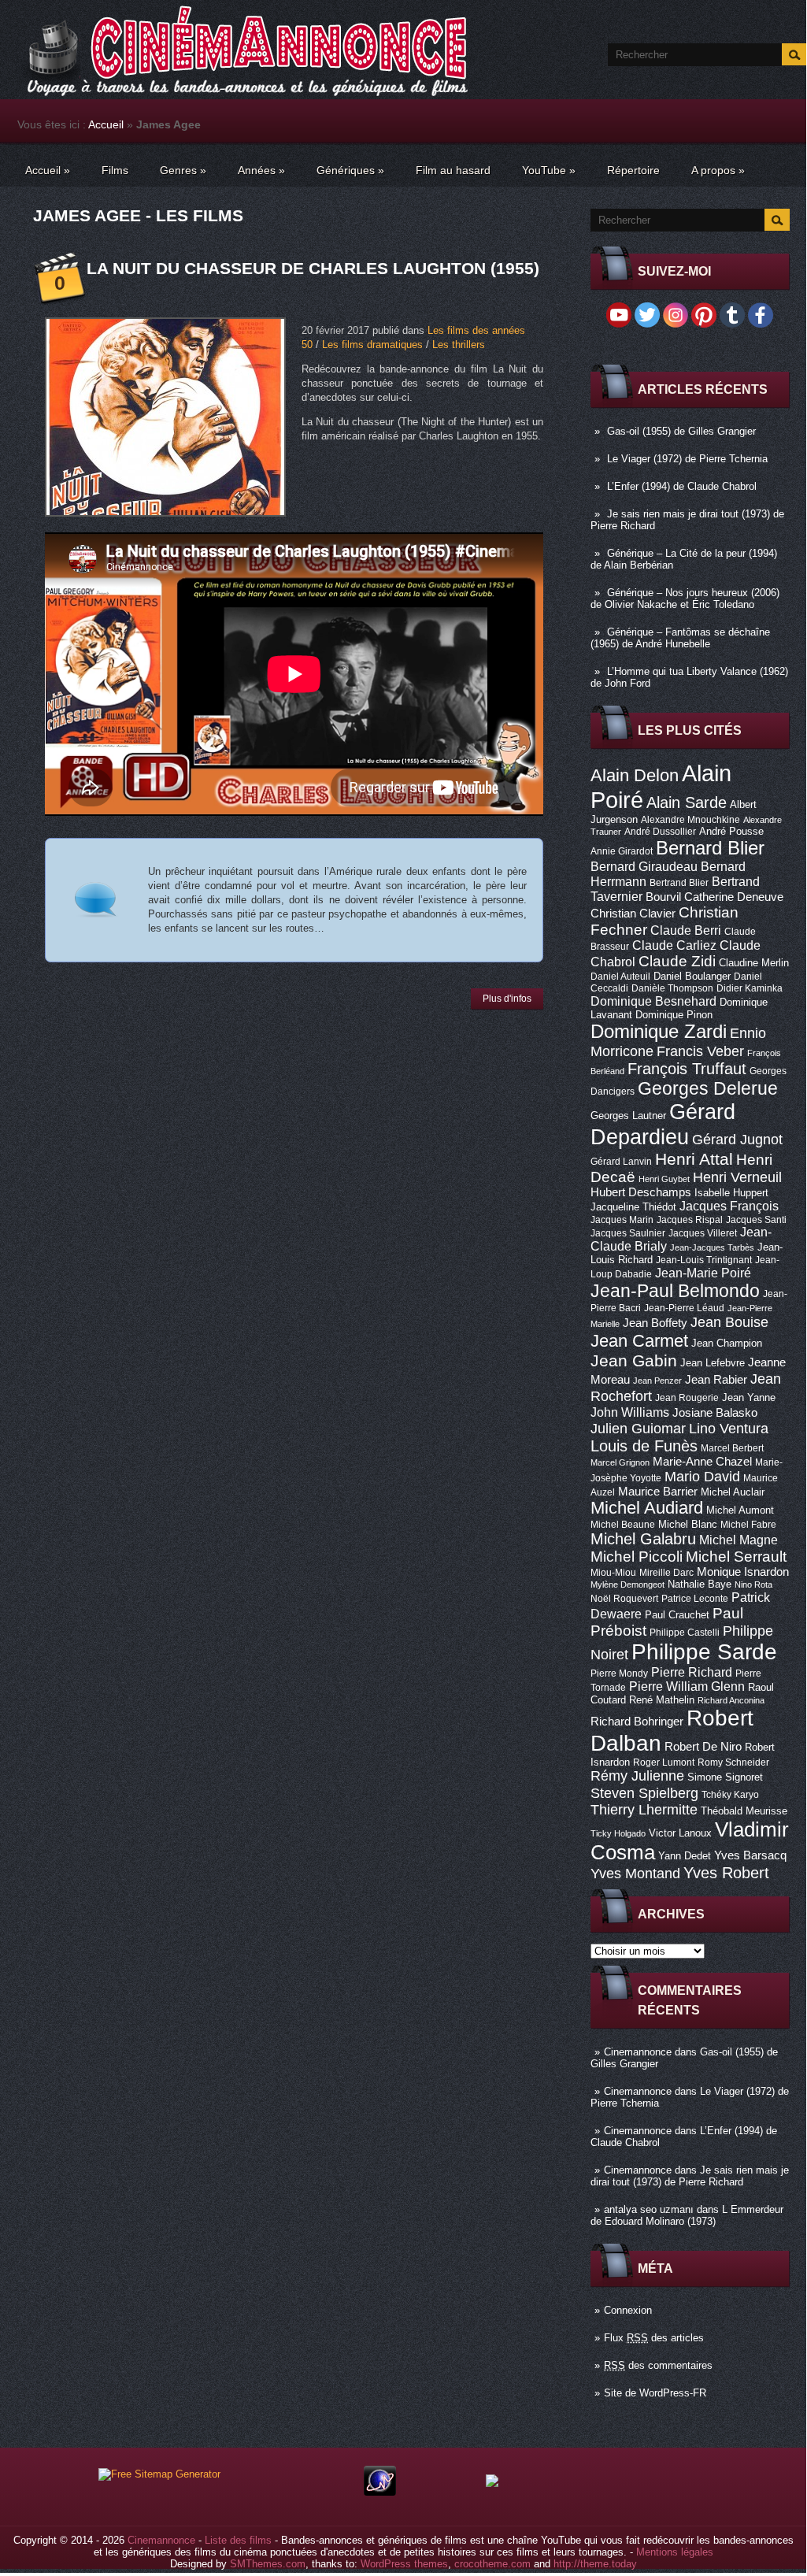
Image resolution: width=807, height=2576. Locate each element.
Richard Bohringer (637, 1722)
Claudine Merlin (754, 963)
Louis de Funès (644, 1446)
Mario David (702, 1476)
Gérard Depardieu (663, 1124)
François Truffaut (687, 1069)
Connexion (628, 2310)
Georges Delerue (708, 1088)
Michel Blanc (688, 1524)
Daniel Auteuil (620, 977)
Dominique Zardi (659, 1031)
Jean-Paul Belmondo (675, 1291)
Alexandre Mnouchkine (690, 820)
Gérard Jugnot (737, 1140)
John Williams (630, 1412)
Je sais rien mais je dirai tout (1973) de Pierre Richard (690, 2176)
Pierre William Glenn (687, 1686)
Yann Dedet (685, 1856)
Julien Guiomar (638, 1429)
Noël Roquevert (624, 1599)
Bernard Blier (710, 848)
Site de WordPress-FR (655, 2393)
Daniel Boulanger (692, 976)
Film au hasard (453, 170)
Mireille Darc (666, 1573)
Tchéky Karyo (730, 1795)
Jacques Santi (756, 1220)
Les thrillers (459, 345)
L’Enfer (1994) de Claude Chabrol (682, 486)
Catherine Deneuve (734, 897)
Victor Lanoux (680, 1833)
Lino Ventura (729, 1428)
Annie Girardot (622, 851)
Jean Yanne (749, 1397)
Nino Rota (753, 1585)
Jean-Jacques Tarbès (712, 1247)
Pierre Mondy (619, 1673)
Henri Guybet (664, 1179)
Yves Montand (635, 1873)
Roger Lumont (664, 1762)
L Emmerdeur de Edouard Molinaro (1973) (687, 2215)
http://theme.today (595, 2564)
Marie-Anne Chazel (702, 1462)
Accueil (106, 124)
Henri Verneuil (737, 1177)
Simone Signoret (725, 1777)
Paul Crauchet (677, 1615)
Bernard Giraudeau (644, 866)
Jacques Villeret (703, 1233)
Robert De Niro (703, 1747)
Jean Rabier (716, 1380)
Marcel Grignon (620, 1462)
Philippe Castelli (685, 1633)
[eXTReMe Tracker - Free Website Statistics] (380, 2492)
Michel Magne (739, 1540)
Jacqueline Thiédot (633, 1207)
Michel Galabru (643, 1539)
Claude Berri (686, 930)
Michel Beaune (623, 1525)
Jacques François (729, 1206)
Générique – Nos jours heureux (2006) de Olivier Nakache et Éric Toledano (685, 599)
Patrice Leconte (695, 1599)
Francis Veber (700, 1051)
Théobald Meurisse (744, 1811)
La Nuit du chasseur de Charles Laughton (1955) (313, 268)
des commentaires (658, 2365)
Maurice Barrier (658, 1492)
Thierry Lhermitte (644, 1810)
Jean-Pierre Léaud (684, 1308)
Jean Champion (727, 1343)
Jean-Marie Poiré (703, 1273)
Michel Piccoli (637, 1557)
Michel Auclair (733, 1492)
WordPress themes (404, 2564)
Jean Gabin (634, 1360)
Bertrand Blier (679, 883)
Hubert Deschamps (641, 1192)
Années (261, 170)
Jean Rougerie (687, 1398)
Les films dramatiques (372, 345)
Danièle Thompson (672, 988)
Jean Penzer (657, 1381)
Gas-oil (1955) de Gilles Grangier (681, 431)
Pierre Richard (692, 1672)
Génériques (350, 170)
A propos (718, 170)
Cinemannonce (638, 2052)
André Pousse (731, 831)
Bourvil (663, 897)
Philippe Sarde (704, 1652)
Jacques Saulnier (628, 1233)
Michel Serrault (736, 1557)
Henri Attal (694, 1159)
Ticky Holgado (618, 1833)
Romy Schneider (733, 1762)
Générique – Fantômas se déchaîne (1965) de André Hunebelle (680, 638)
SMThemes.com (268, 2564)
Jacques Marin (622, 1220)
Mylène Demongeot (627, 1585)
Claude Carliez (674, 945)
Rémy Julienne (637, 1776)
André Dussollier (660, 832)
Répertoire (633, 170)
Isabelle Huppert (731, 1193)
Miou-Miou (613, 1573)
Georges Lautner (628, 1116)
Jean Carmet (639, 1341)
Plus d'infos (507, 999)
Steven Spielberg (644, 1793)
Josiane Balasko (715, 1413)
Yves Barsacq (750, 1855)
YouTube (549, 170)
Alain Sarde (687, 802)
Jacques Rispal (690, 1220)
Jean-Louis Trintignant (704, 1260)
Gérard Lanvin (621, 1162)
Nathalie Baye (700, 1584)
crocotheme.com (492, 2564)
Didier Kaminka (750, 988)
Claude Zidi (677, 961)
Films (115, 170)
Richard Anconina (731, 1700)
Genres (183, 170)
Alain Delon (635, 775)
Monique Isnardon (743, 1572)
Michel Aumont (740, 1510)
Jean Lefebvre (713, 1363)
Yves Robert (726, 1873)
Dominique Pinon (674, 1015)
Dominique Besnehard (653, 1001)
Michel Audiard (647, 1508)
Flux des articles (654, 2338)
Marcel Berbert (732, 1448)
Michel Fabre (748, 1525)
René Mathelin (662, 1700)
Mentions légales (675, 2552)
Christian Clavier (633, 914)
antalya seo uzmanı (649, 2209)
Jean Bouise (729, 1322)
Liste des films (238, 2540)
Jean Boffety (655, 1323)
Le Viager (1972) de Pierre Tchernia (687, 459)
